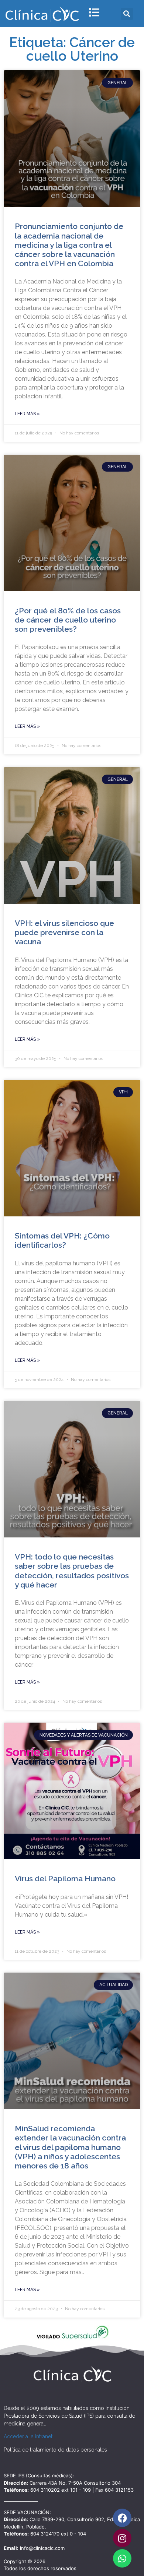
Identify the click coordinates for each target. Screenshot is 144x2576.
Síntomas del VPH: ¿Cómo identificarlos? (62, 1240)
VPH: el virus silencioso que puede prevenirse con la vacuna (64, 932)
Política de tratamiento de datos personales (55, 2450)
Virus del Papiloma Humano (65, 1879)
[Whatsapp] (122, 2558)
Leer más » (27, 414)
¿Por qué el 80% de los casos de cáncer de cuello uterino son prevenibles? (68, 620)
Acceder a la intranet (28, 2436)
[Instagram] (122, 2538)
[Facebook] (122, 2518)
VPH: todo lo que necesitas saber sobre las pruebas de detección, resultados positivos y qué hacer (72, 1571)
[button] (127, 14)
